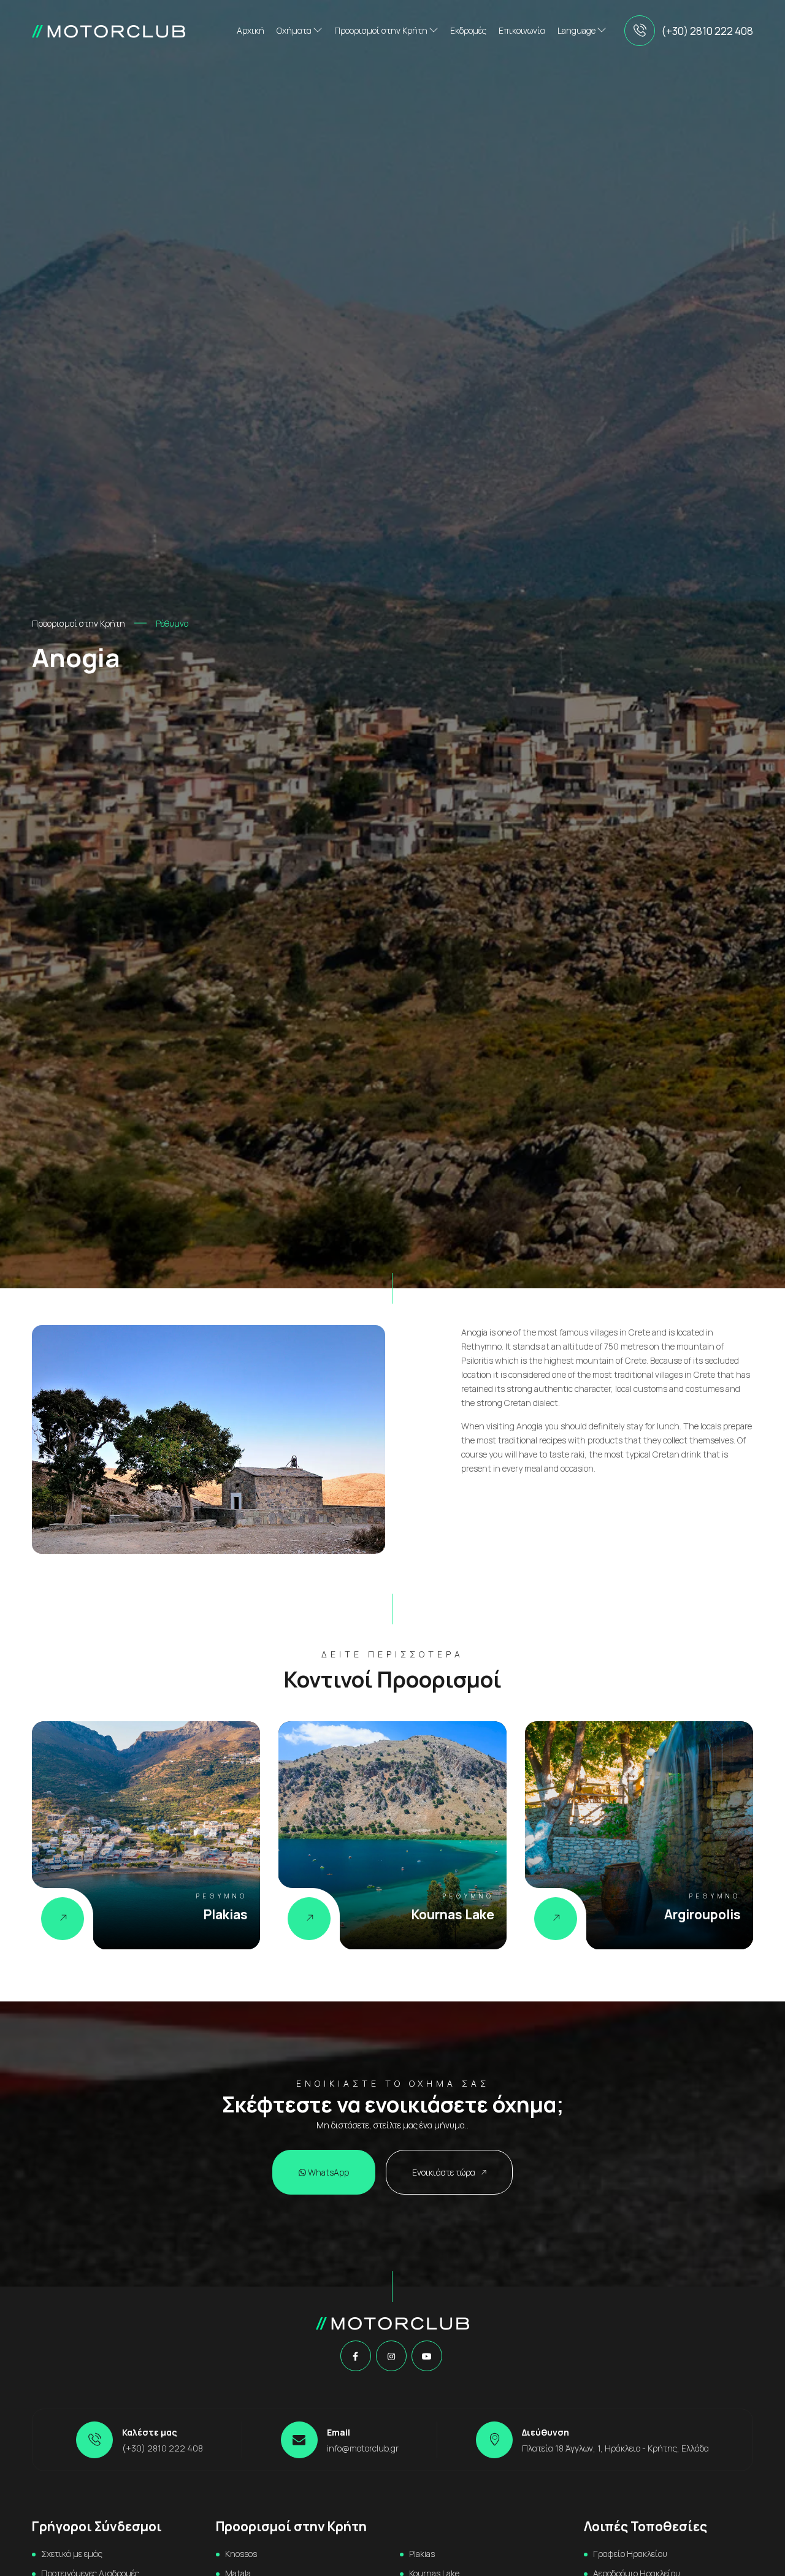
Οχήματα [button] (295, 30)
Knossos (241, 2554)
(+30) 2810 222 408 (707, 31)
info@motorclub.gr (363, 2448)
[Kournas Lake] (309, 1919)
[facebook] (355, 2356)
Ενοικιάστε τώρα (445, 2172)
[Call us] (640, 31)
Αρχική (251, 30)
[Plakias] (63, 1919)
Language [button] (577, 30)
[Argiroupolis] (556, 1919)
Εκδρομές (468, 30)
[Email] (299, 2440)
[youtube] (427, 2356)
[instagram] (391, 2356)
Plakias (422, 2554)
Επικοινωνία (522, 30)
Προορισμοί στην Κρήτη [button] (382, 30)
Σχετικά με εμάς (72, 2554)
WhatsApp (327, 2172)
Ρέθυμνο (172, 623)
